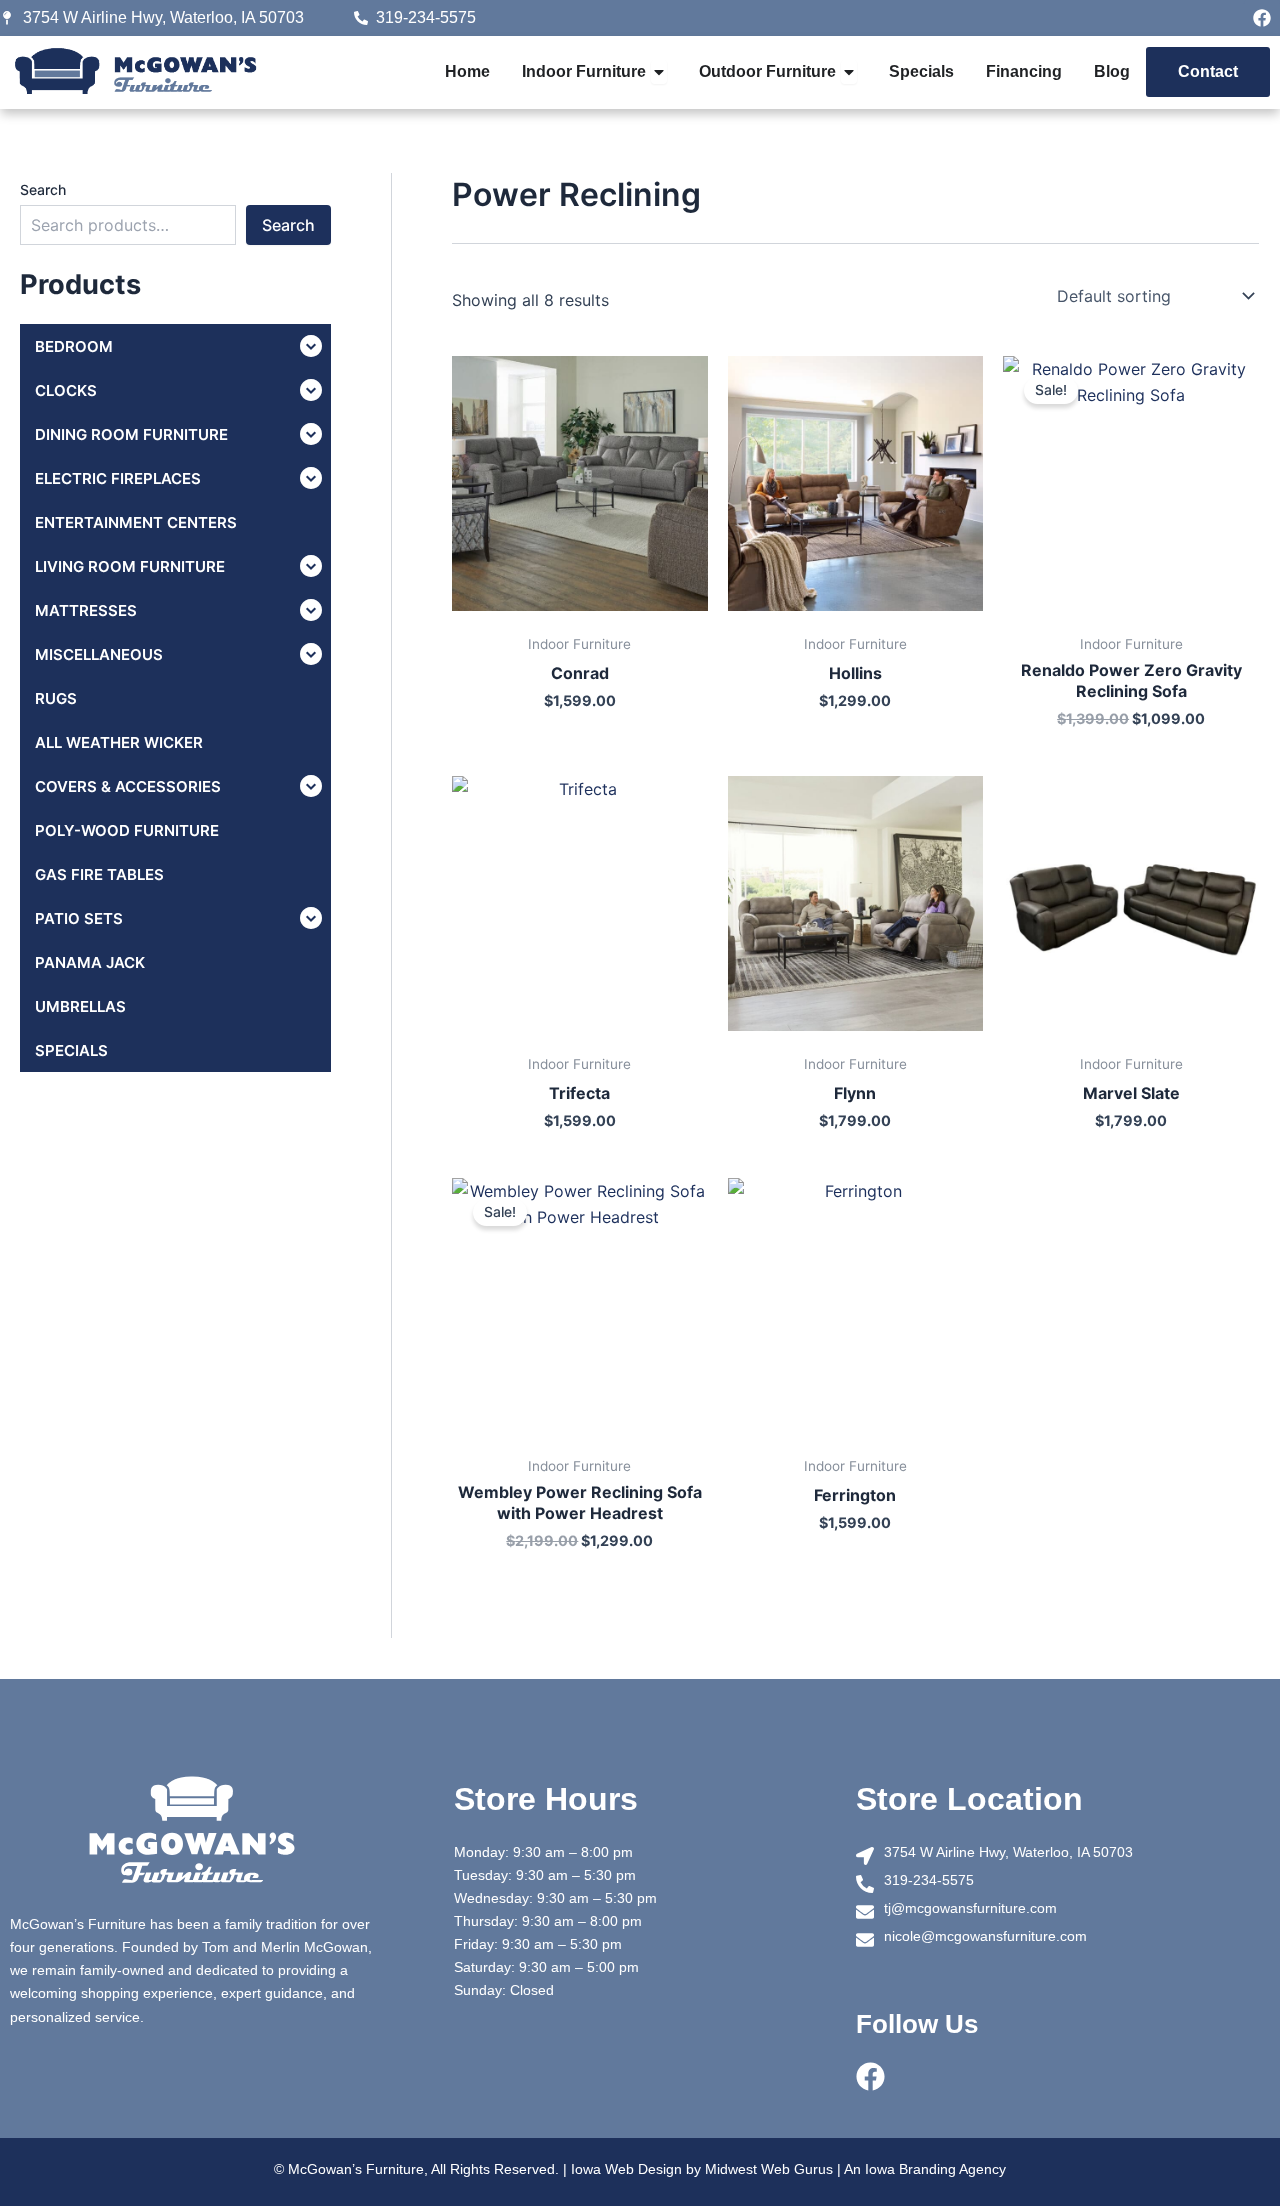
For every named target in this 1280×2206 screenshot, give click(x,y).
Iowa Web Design (626, 2169)
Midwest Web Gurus (769, 2169)
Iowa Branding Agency (935, 2169)
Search (43, 189)
